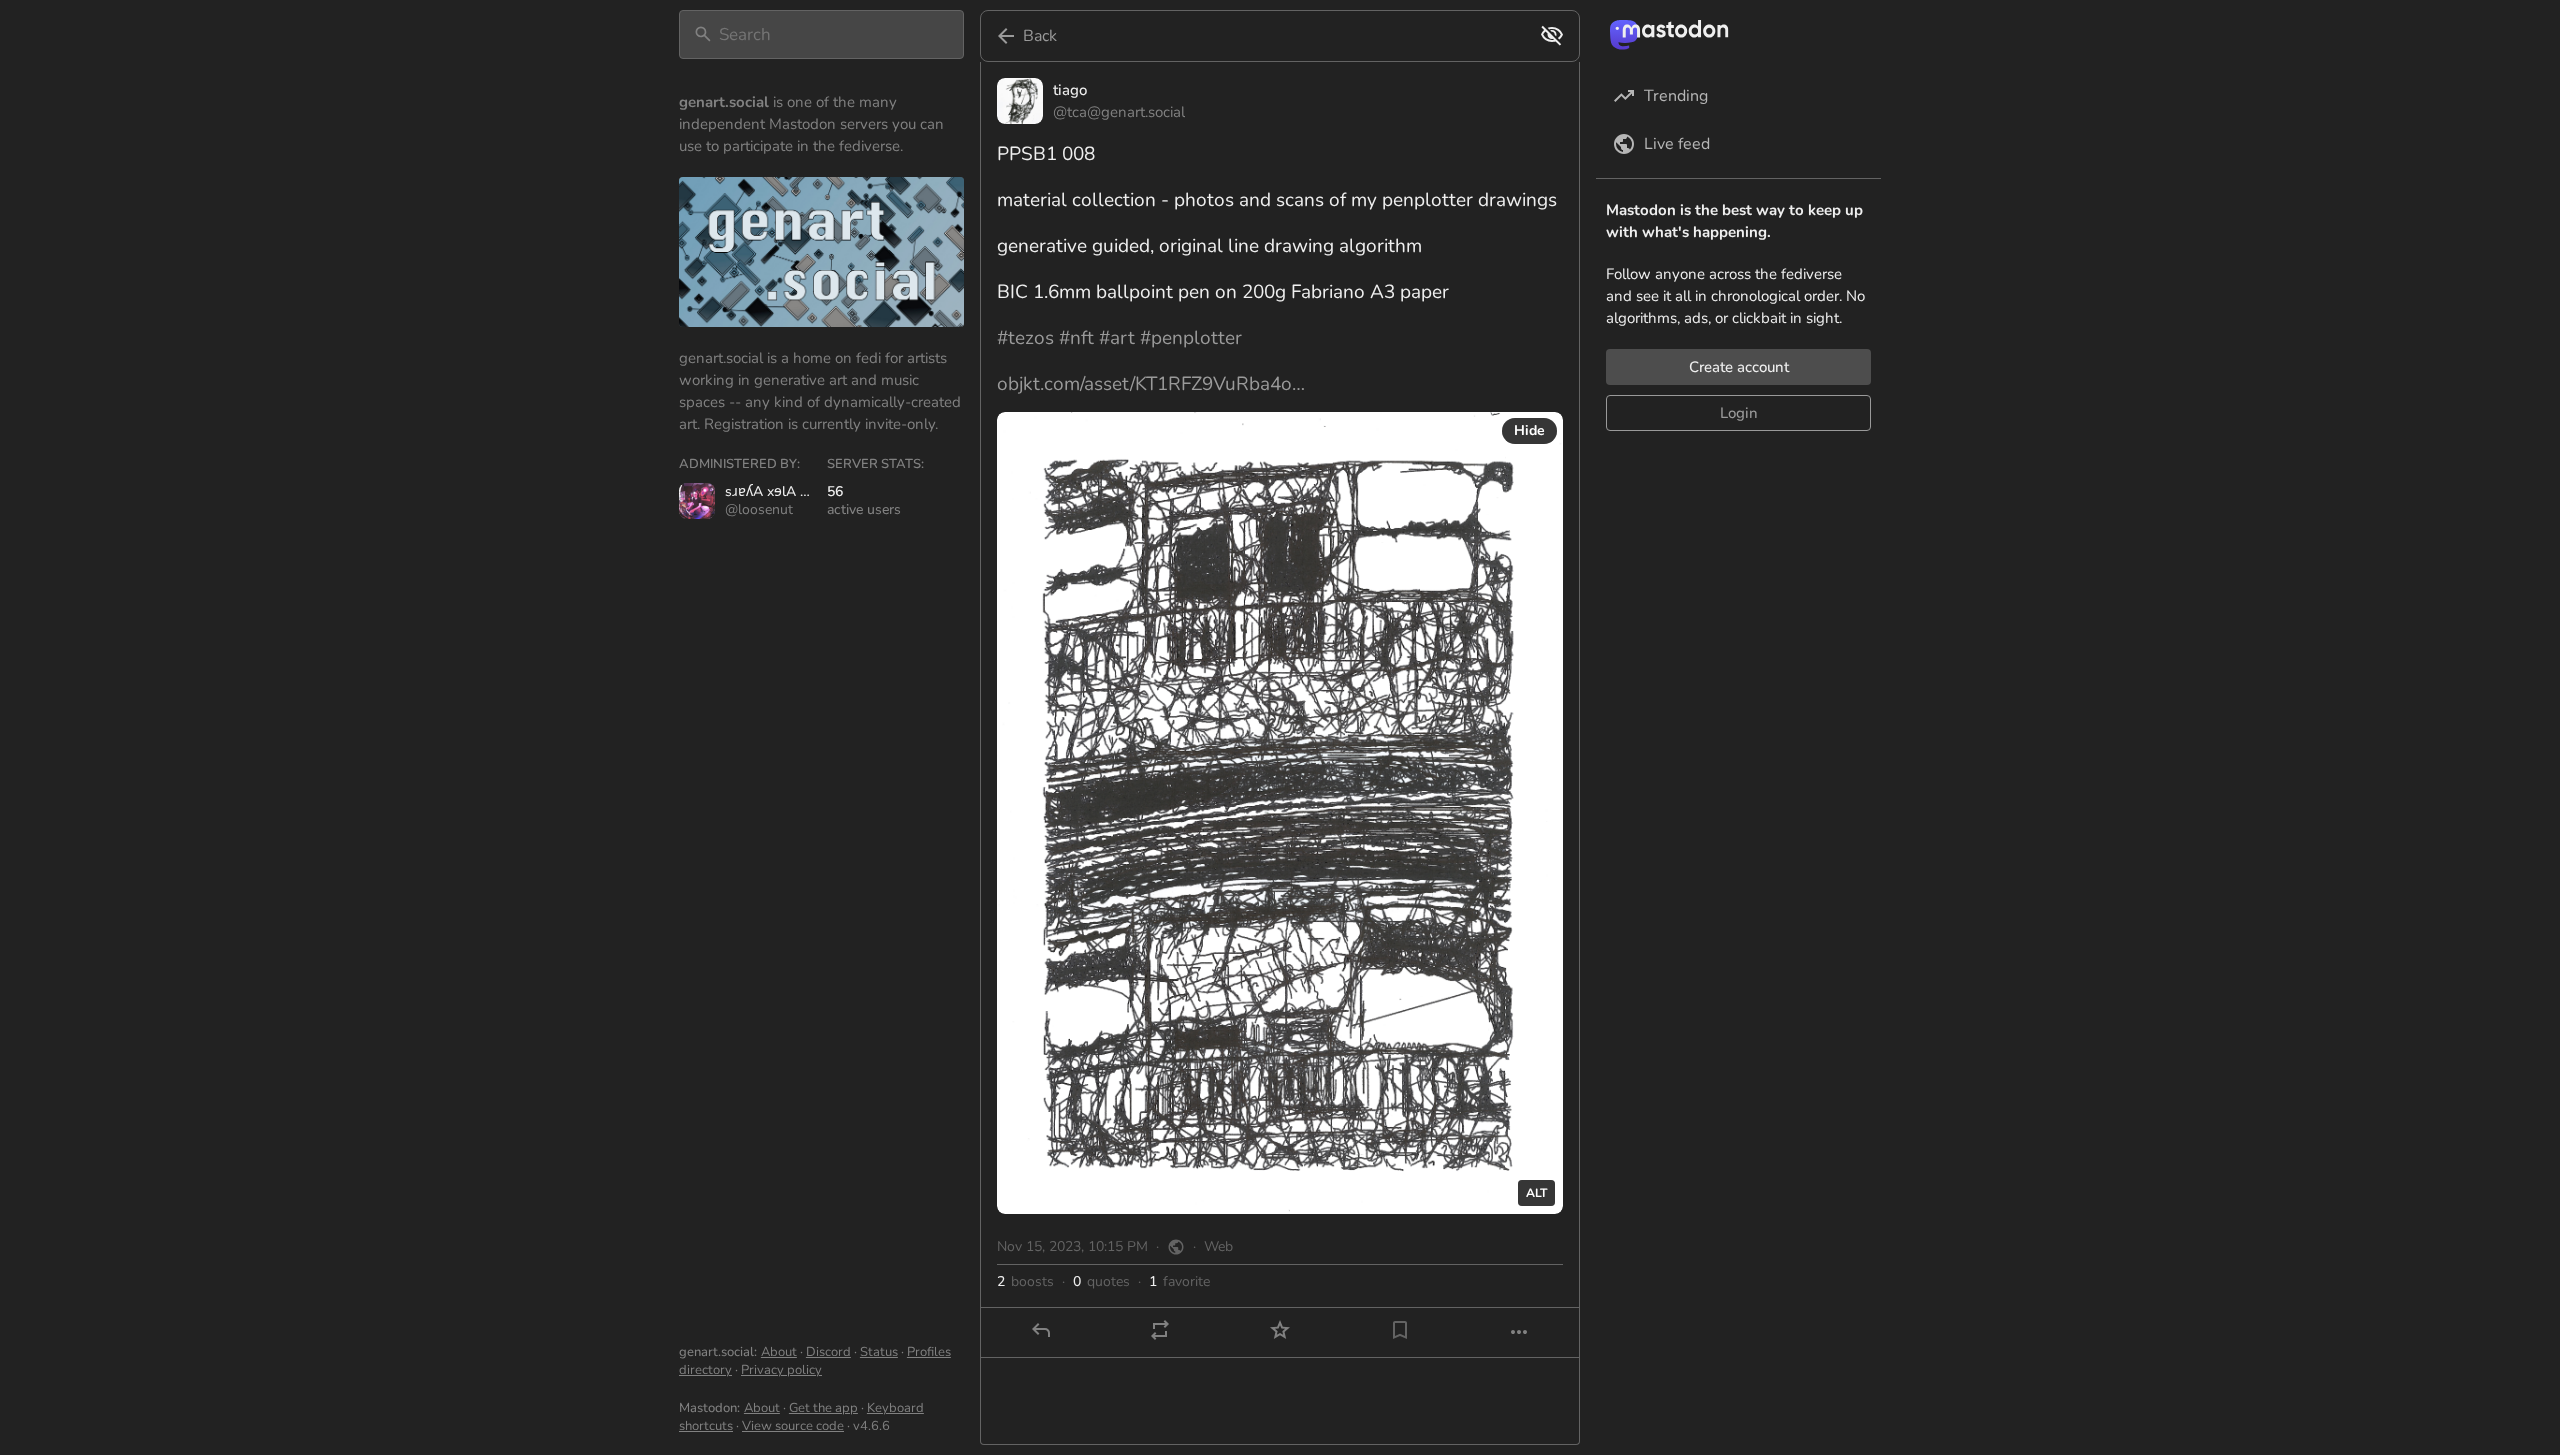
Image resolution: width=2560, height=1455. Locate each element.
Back (1040, 36)
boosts (1025, 1282)
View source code (793, 1426)
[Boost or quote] (1160, 1330)
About (779, 1352)
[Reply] (1041, 1330)
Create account (1739, 367)
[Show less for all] (1552, 35)
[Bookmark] (1400, 1330)
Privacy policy (781, 1370)
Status (879, 1352)
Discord (828, 1352)
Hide (1529, 430)
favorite (1179, 1282)
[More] (1519, 1332)
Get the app (823, 1408)
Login (1739, 413)
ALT (1536, 1193)
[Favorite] (1280, 1330)
